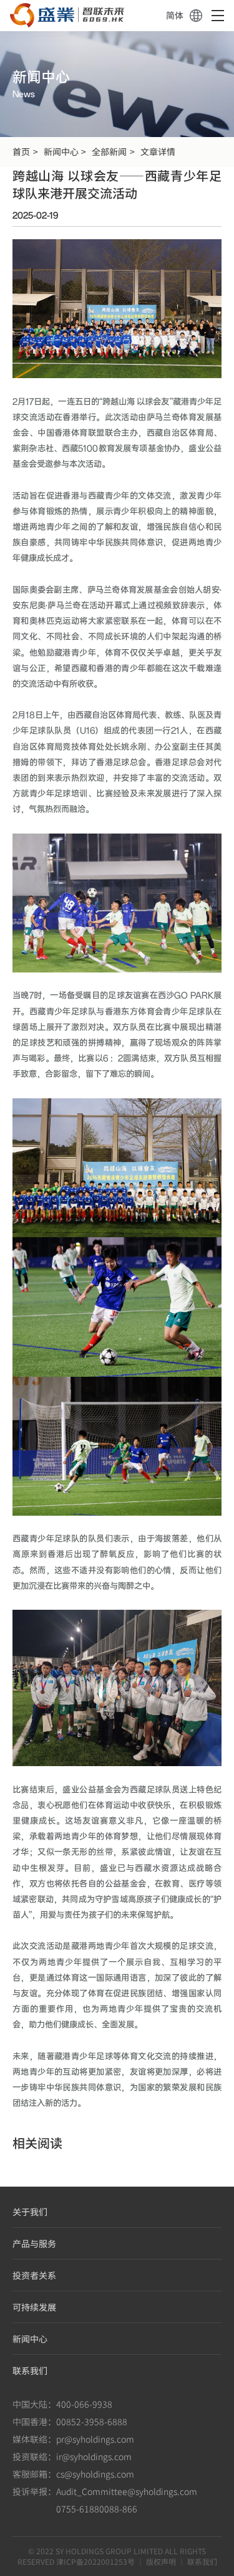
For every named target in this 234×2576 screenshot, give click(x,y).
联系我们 (30, 2370)
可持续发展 (34, 2307)
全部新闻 (109, 151)
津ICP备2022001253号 (95, 2561)
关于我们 (30, 2212)
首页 (21, 151)
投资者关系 (34, 2275)
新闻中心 (61, 151)
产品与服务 (34, 2243)
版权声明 (161, 2561)
